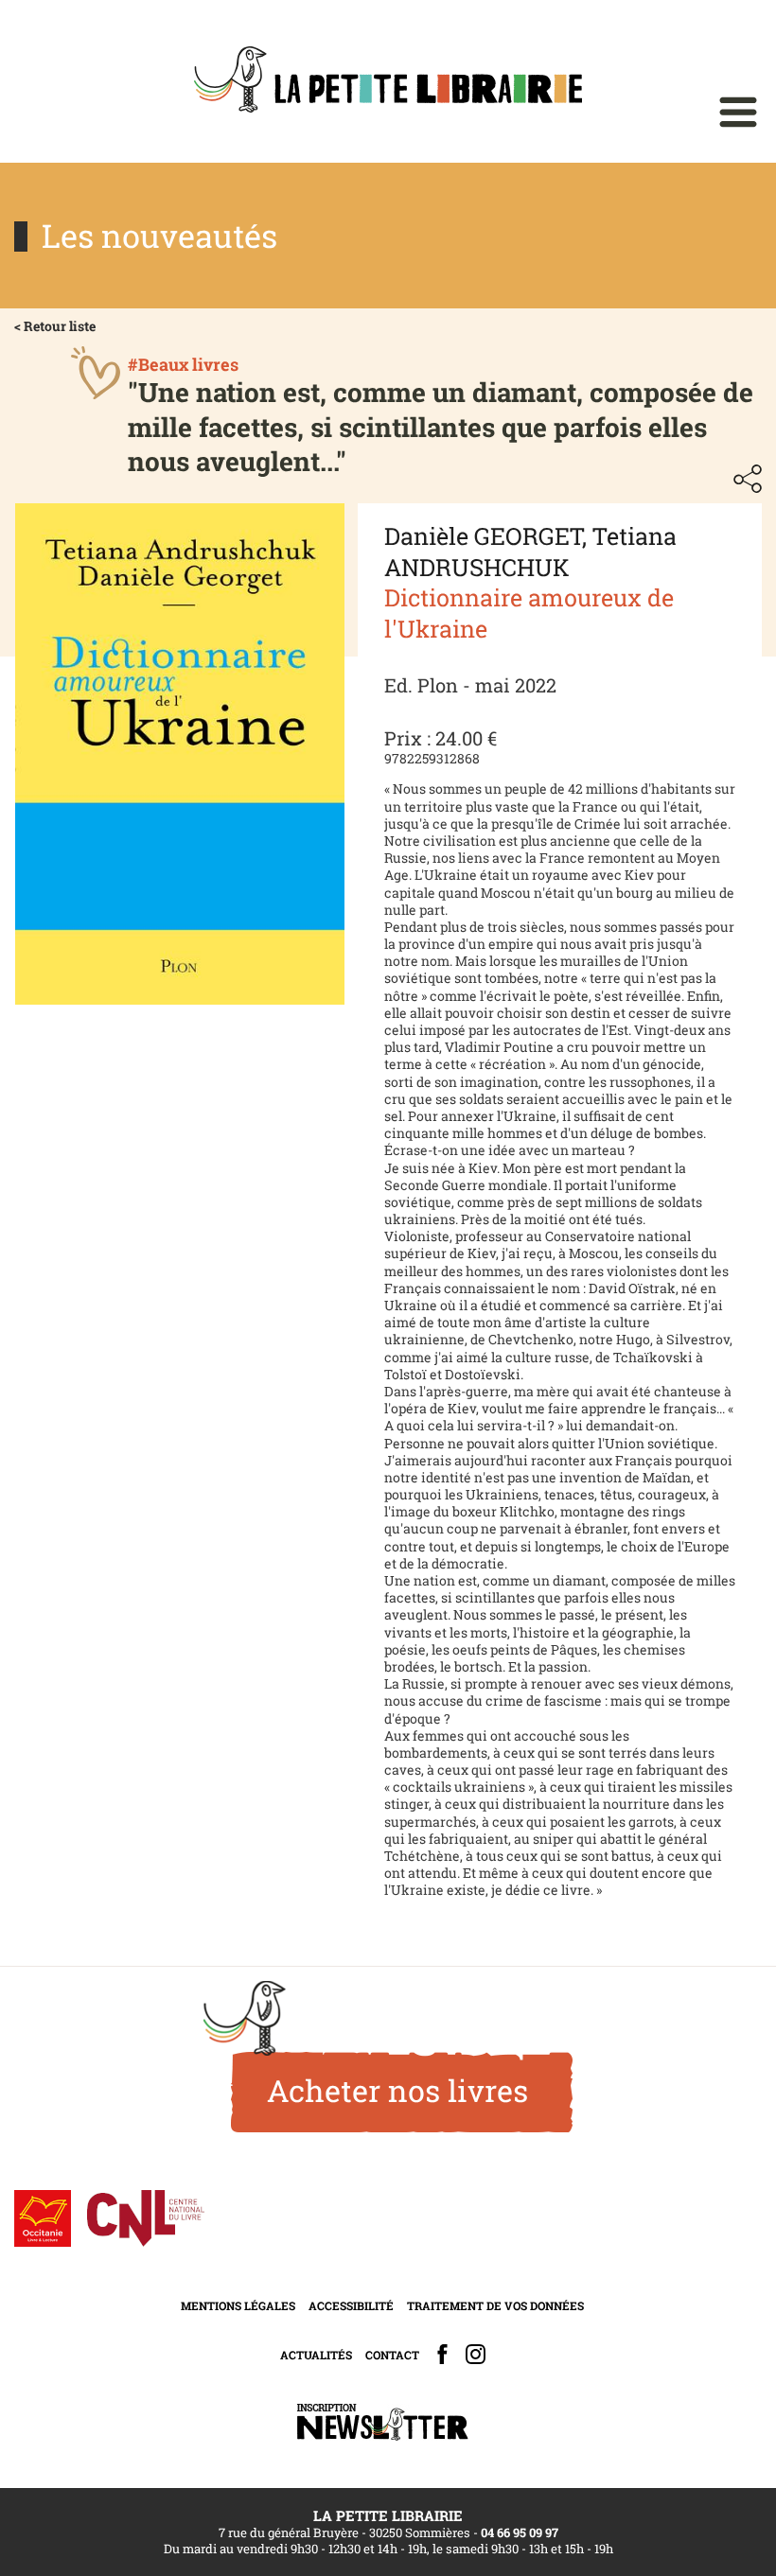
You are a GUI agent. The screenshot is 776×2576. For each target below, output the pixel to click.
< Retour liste (55, 326)
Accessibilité (351, 2305)
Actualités (316, 2355)
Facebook (442, 2354)
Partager (748, 479)
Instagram (476, 2354)
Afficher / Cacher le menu (738, 112)
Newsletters (382, 2422)
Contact (392, 2355)
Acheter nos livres (397, 2090)
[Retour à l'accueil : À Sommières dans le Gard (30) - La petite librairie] (388, 81)
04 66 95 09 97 (520, 2532)
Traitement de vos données (495, 2305)
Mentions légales (238, 2305)
